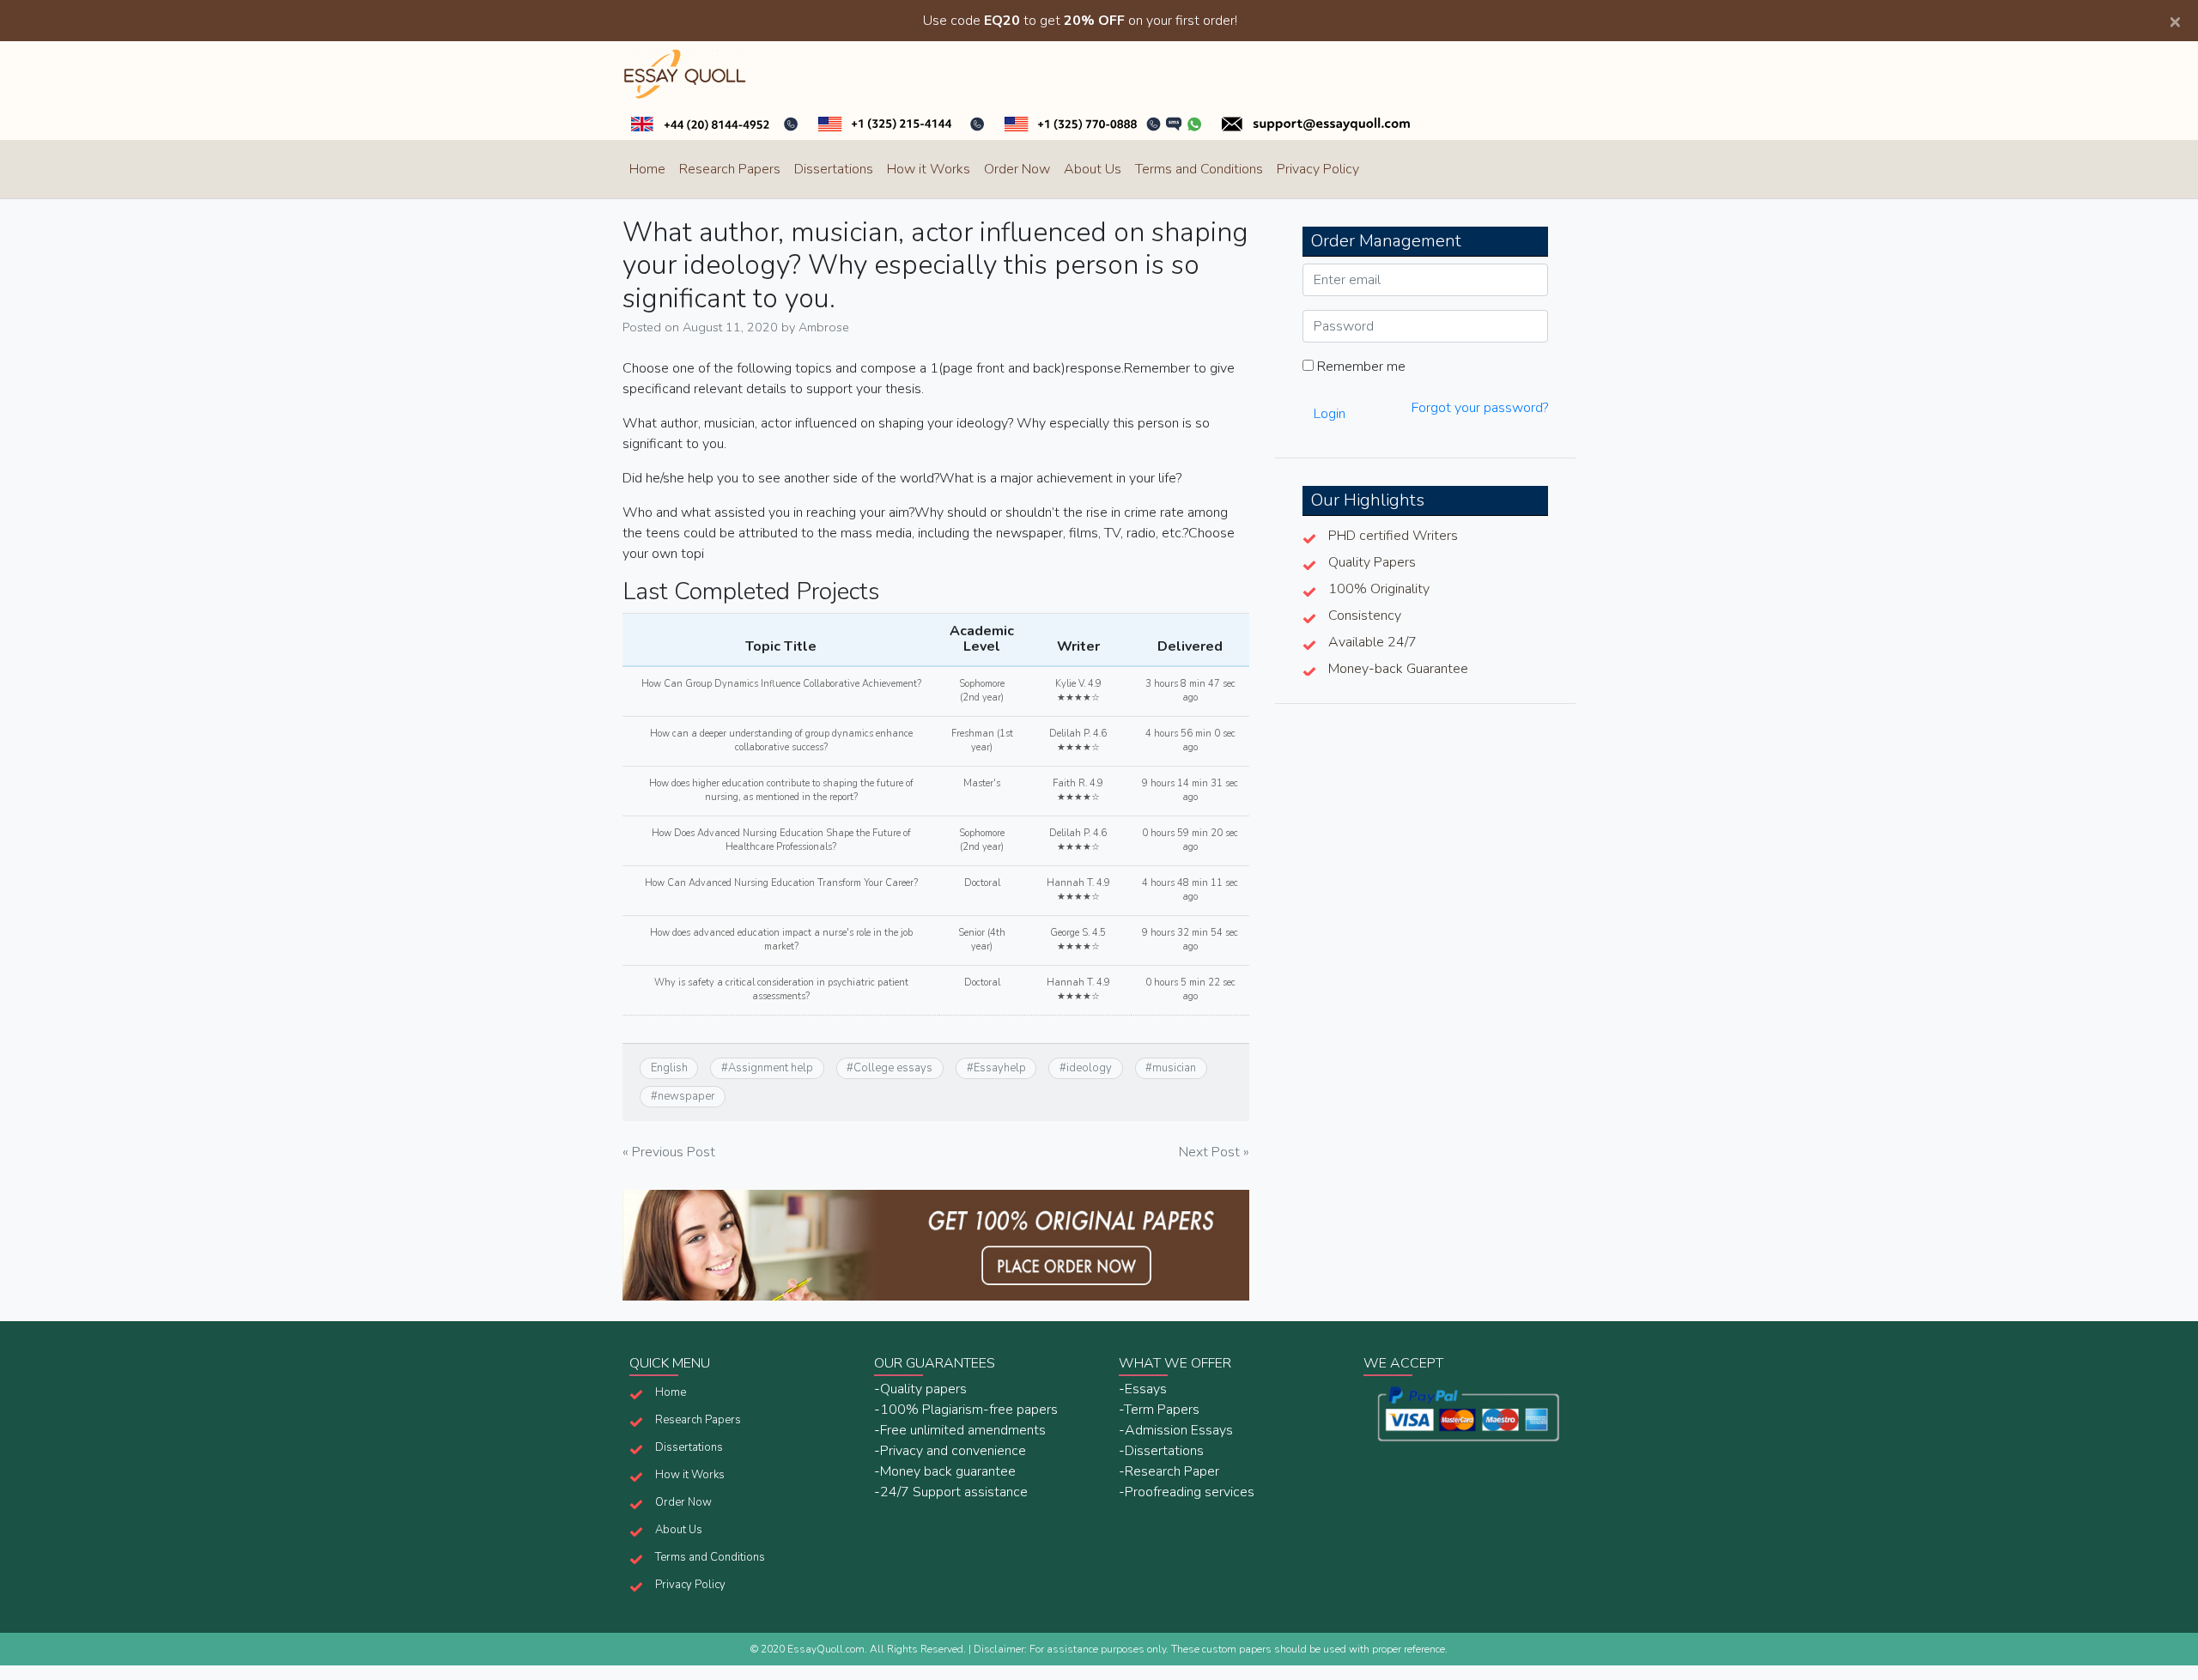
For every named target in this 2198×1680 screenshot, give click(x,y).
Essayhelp (1000, 1068)
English (669, 1068)
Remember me (1360, 367)
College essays (893, 1068)
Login (1330, 414)
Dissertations (834, 169)
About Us (1093, 169)
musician (1174, 1068)
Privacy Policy (1318, 169)
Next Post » (1214, 1152)
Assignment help (771, 1068)
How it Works (929, 169)
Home (647, 169)
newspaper (686, 1096)
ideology (1089, 1068)
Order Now (1017, 169)
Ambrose (824, 327)
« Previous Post (669, 1152)
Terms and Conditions (1199, 169)
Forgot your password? (1480, 408)
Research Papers (730, 169)
